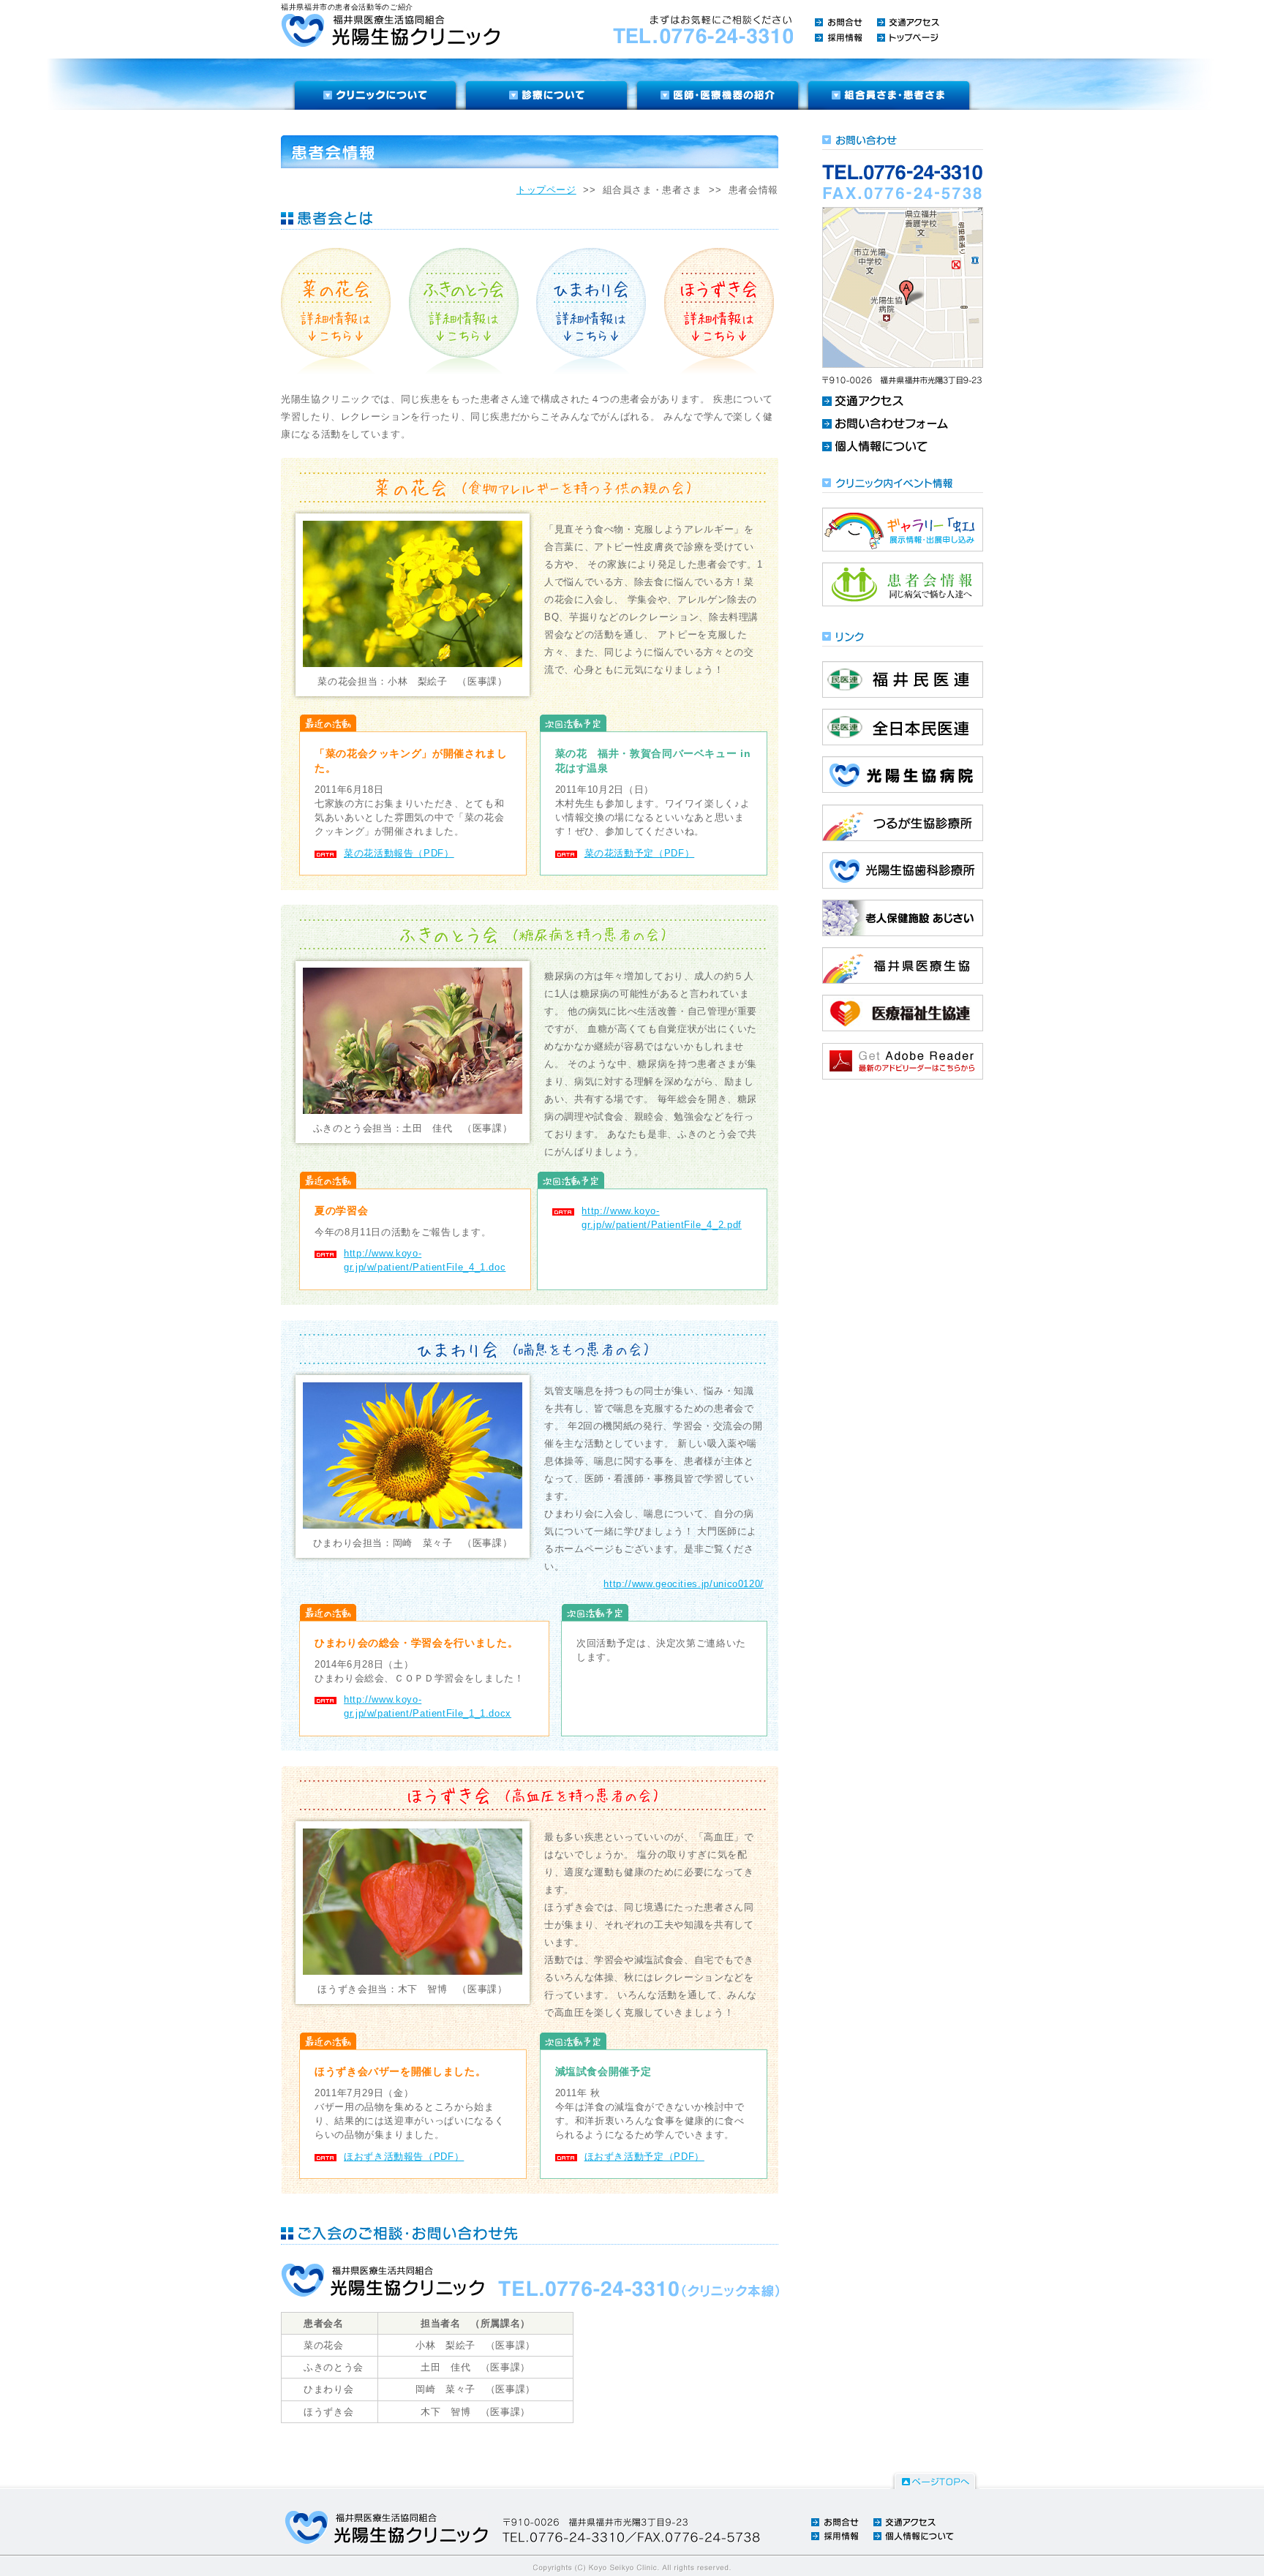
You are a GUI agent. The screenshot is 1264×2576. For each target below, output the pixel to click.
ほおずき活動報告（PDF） (404, 2157)
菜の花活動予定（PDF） (640, 853)
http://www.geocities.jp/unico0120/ (684, 1584)
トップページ (546, 190)
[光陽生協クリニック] (390, 30)
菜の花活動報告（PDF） (399, 853)
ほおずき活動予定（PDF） (644, 2157)
